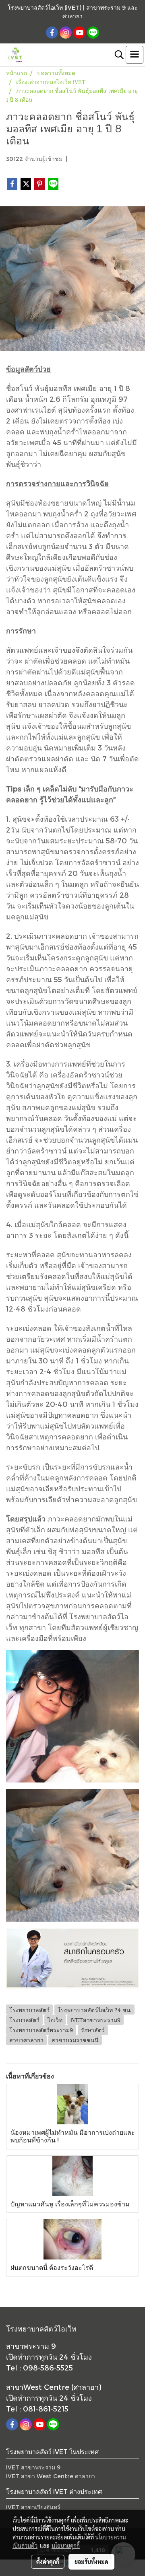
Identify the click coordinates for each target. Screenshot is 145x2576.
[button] (116, 55)
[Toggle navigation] (135, 55)
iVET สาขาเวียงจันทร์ (33, 2507)
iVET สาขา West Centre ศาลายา (51, 2476)
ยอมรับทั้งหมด (91, 2562)
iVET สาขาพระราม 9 (33, 2467)
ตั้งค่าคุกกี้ (48, 2562)
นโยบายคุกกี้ (66, 2545)
